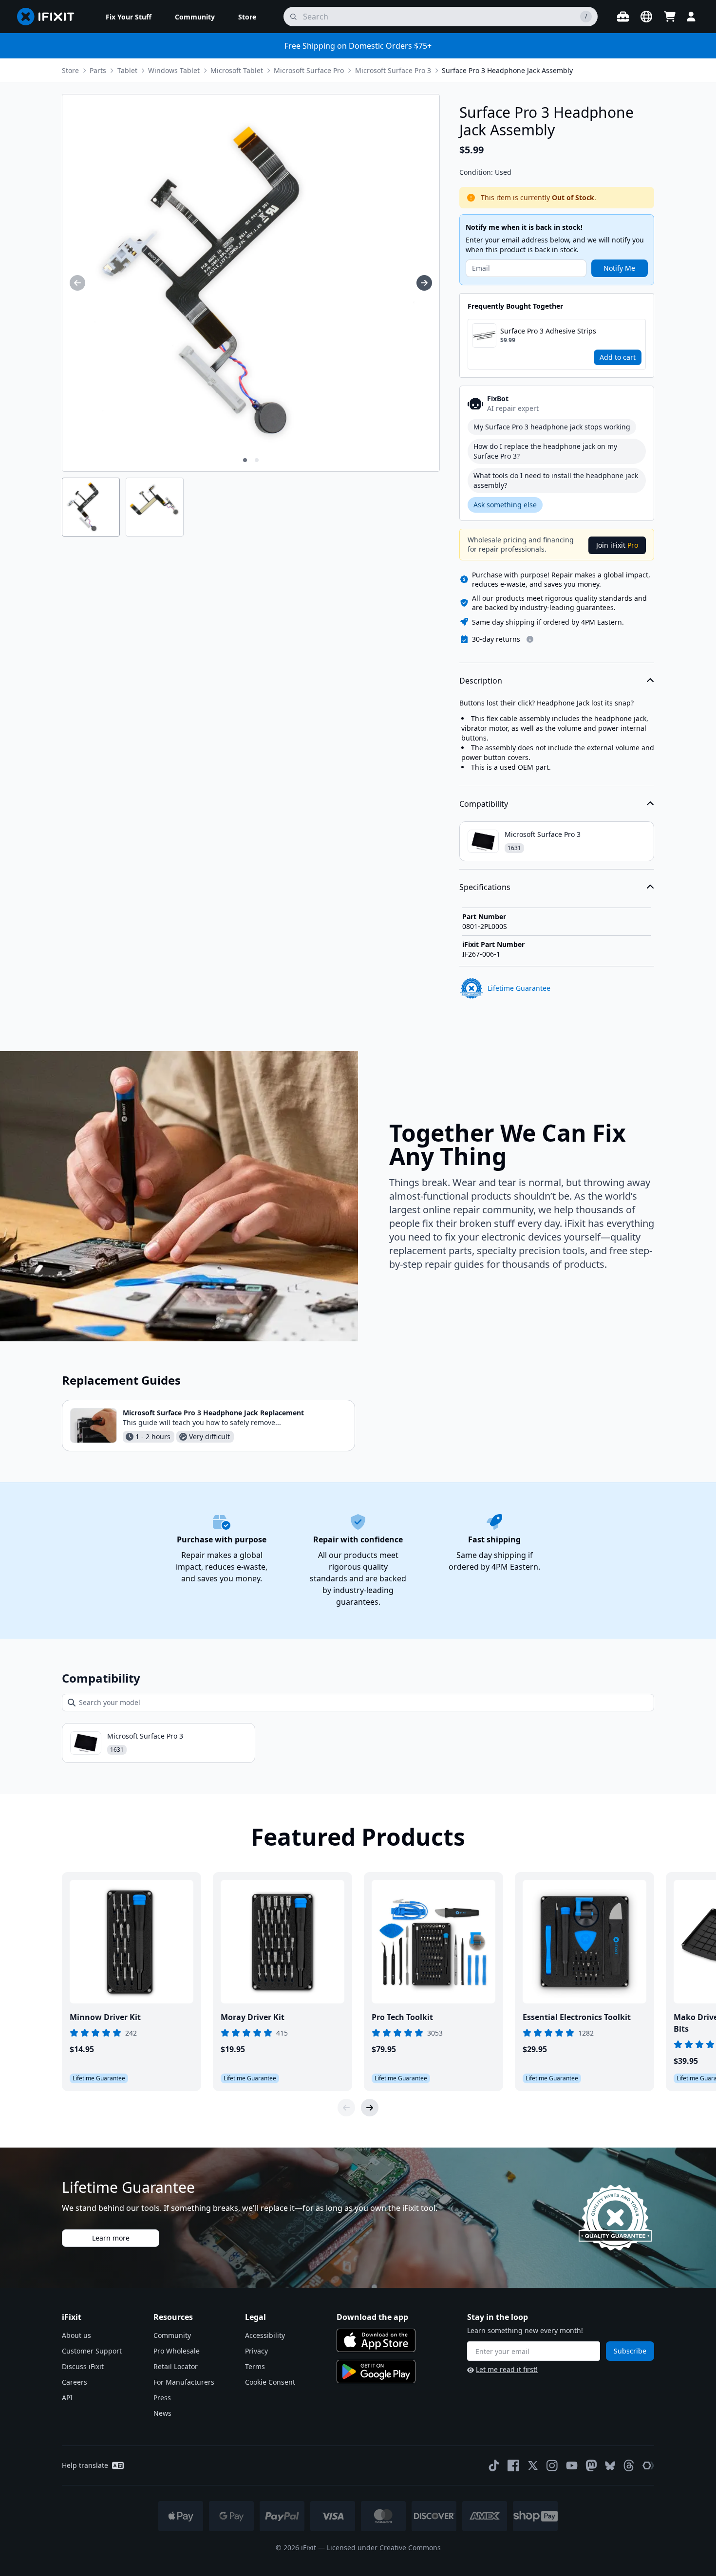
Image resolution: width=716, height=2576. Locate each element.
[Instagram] (552, 2465)
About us (76, 2335)
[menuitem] (129, 17)
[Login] (691, 17)
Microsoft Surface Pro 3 (393, 70)
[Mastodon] (591, 2465)
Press (162, 2398)
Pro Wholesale (177, 2351)
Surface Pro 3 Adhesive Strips (548, 331)
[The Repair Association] (648, 2465)
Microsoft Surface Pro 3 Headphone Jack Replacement (213, 1413)
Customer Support (92, 2351)
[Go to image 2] (257, 460)
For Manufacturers (184, 2382)
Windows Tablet (174, 70)
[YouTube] (572, 2465)
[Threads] (629, 2465)
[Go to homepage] (50, 17)
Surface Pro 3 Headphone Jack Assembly (507, 70)
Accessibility (265, 2335)
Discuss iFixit (83, 2366)
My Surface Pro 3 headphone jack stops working (552, 427)
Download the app (372, 2317)
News (162, 2413)
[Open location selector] (646, 17)
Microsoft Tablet (237, 70)
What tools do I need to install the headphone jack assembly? (556, 480)
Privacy (256, 2351)
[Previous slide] (346, 2108)
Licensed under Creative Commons (384, 2548)
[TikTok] (494, 2465)
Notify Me (619, 268)
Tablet (127, 70)
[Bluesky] (610, 2466)
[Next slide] (370, 2108)
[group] (77, 283)
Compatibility (484, 804)
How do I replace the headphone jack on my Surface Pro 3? (545, 451)
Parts (98, 70)
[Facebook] (513, 2465)
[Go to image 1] (245, 460)
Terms (255, 2366)
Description (481, 681)
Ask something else (505, 505)
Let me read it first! (507, 2369)
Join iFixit (617, 545)
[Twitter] (533, 2465)
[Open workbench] (623, 17)
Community (172, 2335)
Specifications (485, 887)
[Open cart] (670, 17)
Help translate (85, 2465)
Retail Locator (176, 2366)
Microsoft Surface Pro (309, 70)
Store (70, 70)
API (67, 2398)
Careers (75, 2382)
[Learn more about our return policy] (530, 639)
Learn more (111, 2238)
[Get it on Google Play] (376, 2372)
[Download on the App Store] (376, 2340)
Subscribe (630, 2351)
